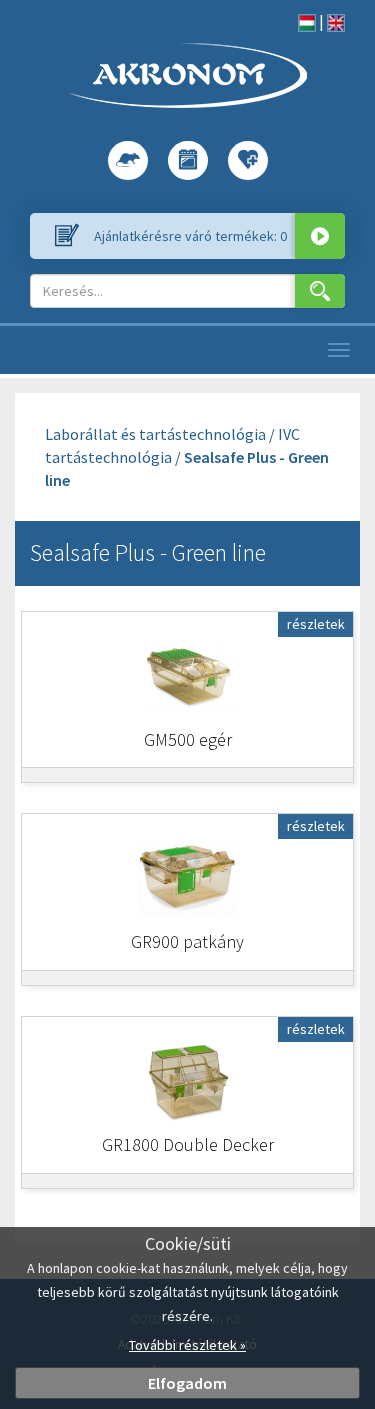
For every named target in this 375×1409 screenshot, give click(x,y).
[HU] (307, 21)
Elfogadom (187, 1383)
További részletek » (187, 1345)
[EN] (336, 21)
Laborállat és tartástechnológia (155, 434)
